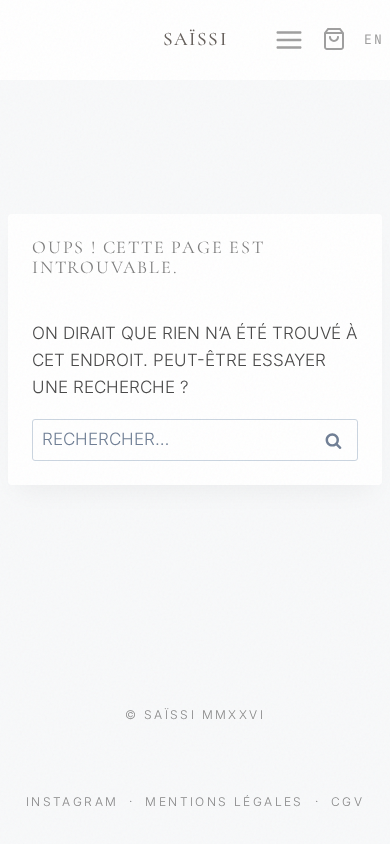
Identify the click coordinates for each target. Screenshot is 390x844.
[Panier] (332, 39)
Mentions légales (227, 801)
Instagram (75, 801)
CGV (347, 801)
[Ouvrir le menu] (278, 40)
